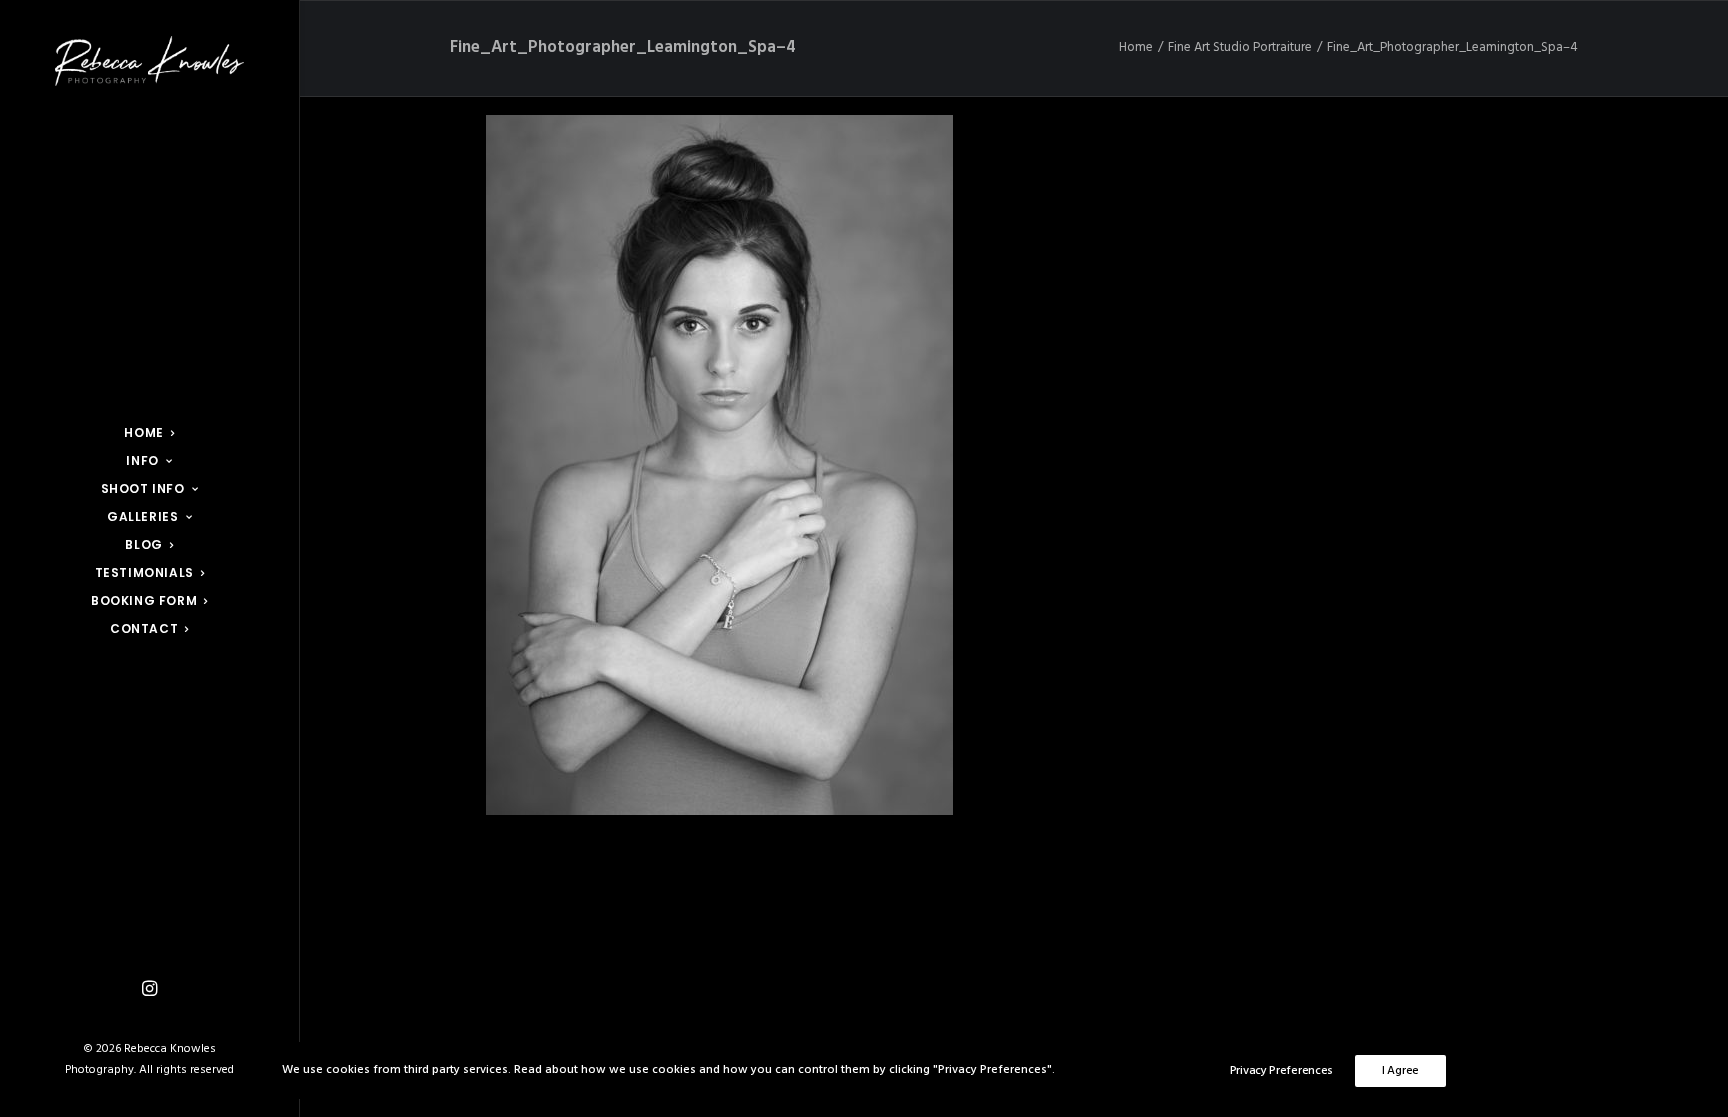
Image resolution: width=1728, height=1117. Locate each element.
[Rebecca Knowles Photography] (149, 61)
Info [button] (142, 460)
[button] (150, 989)
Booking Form (144, 600)
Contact (144, 628)
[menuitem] (149, 433)
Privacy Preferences (1281, 1071)
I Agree (1400, 1071)
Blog (143, 544)
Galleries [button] (142, 516)
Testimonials (144, 572)
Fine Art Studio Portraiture (1240, 47)
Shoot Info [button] (143, 488)
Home (143, 432)
